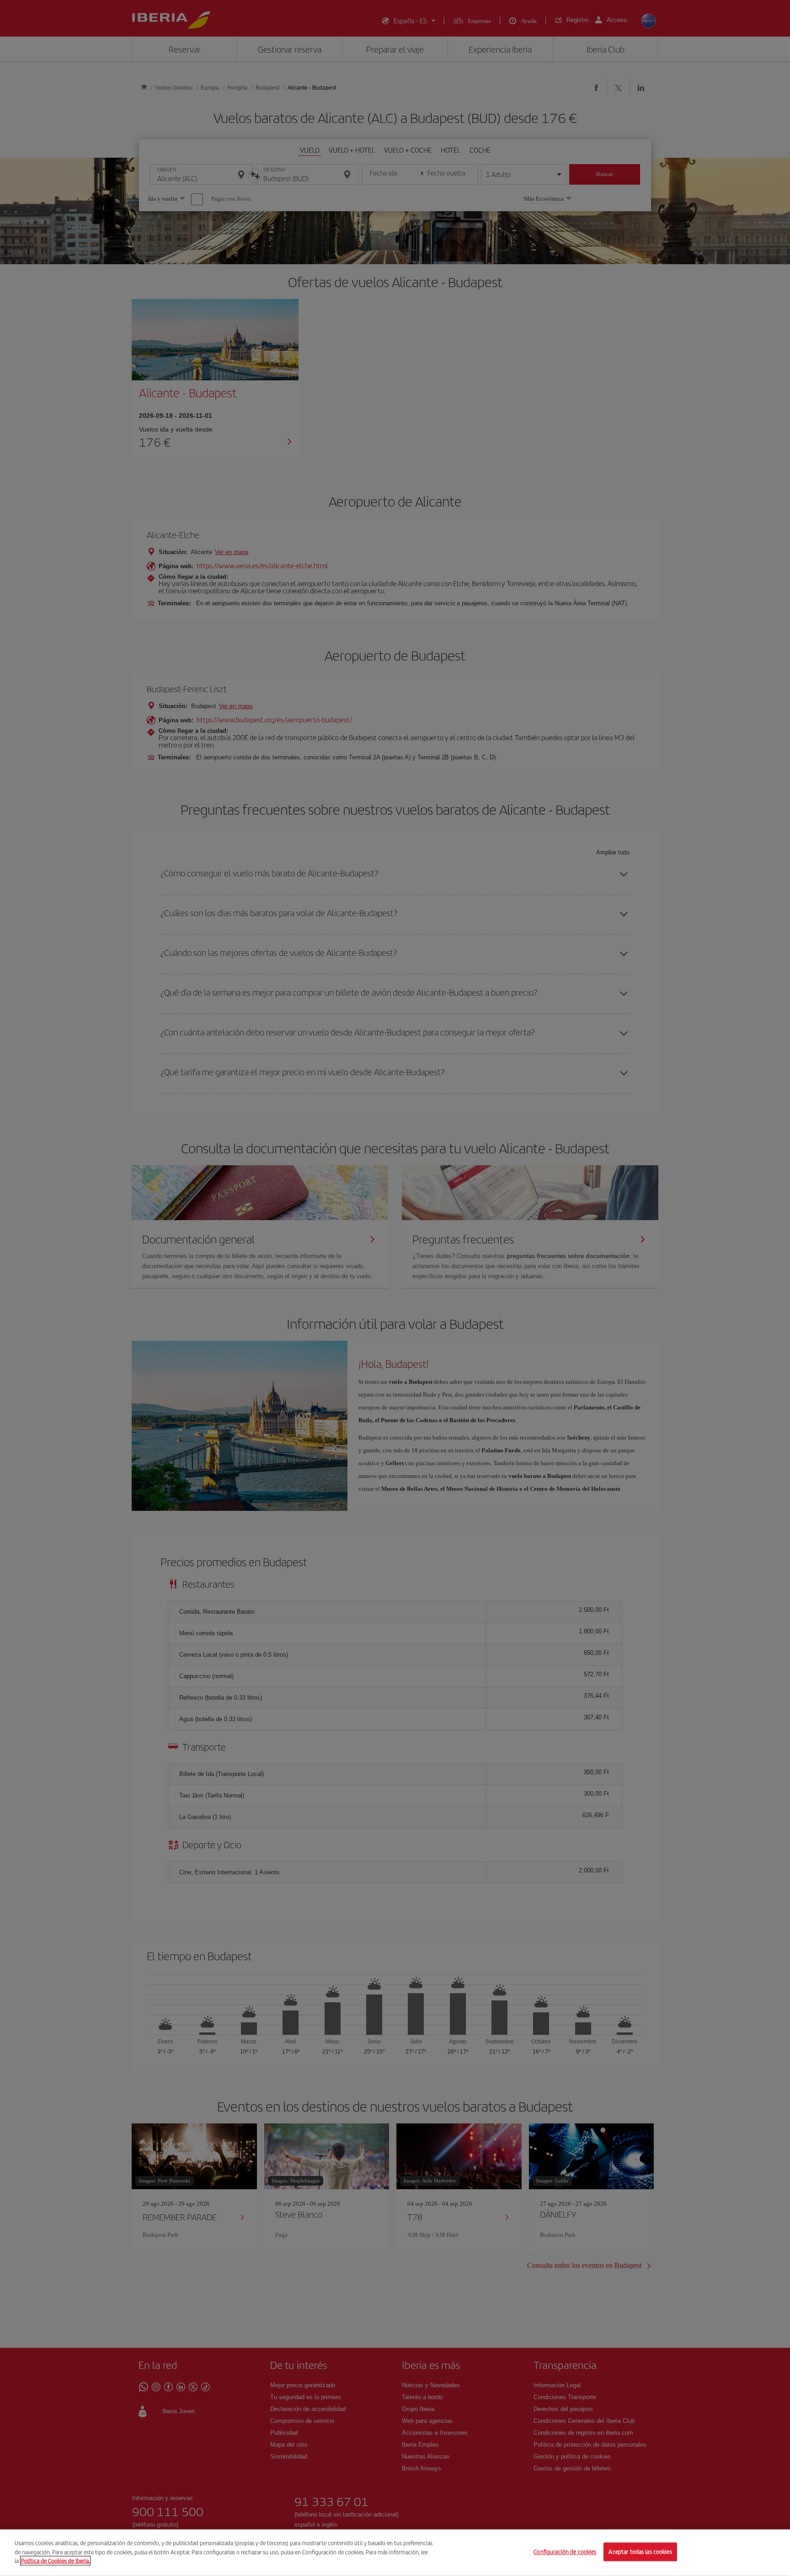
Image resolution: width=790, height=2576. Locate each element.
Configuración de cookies (565, 2552)
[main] (395, 2553)
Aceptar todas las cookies (640, 2552)
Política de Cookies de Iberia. (55, 2561)
